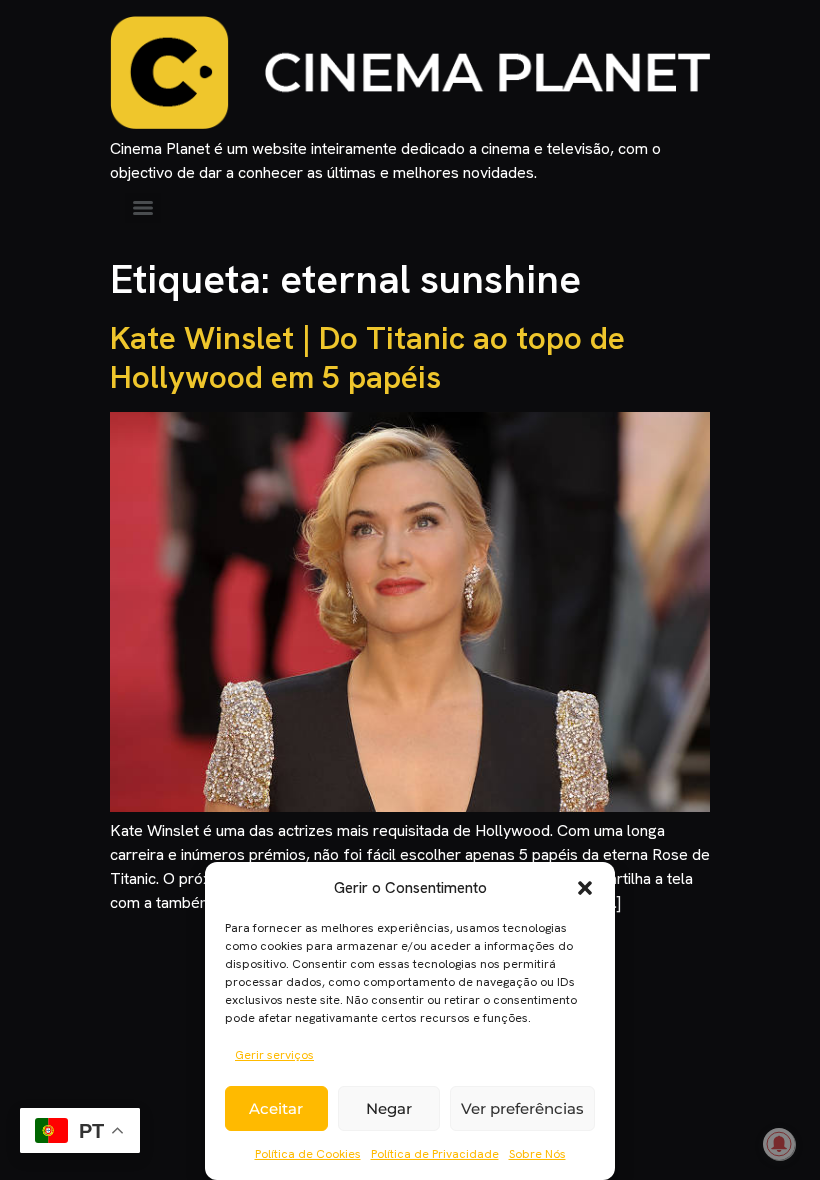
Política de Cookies (308, 1154)
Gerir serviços (274, 1055)
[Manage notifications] (779, 1144)
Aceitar (276, 1108)
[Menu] (143, 208)
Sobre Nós (537, 1154)
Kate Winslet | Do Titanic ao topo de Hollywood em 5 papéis (367, 357)
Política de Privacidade (435, 1154)
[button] (585, 888)
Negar (389, 1108)
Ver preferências (522, 1108)
